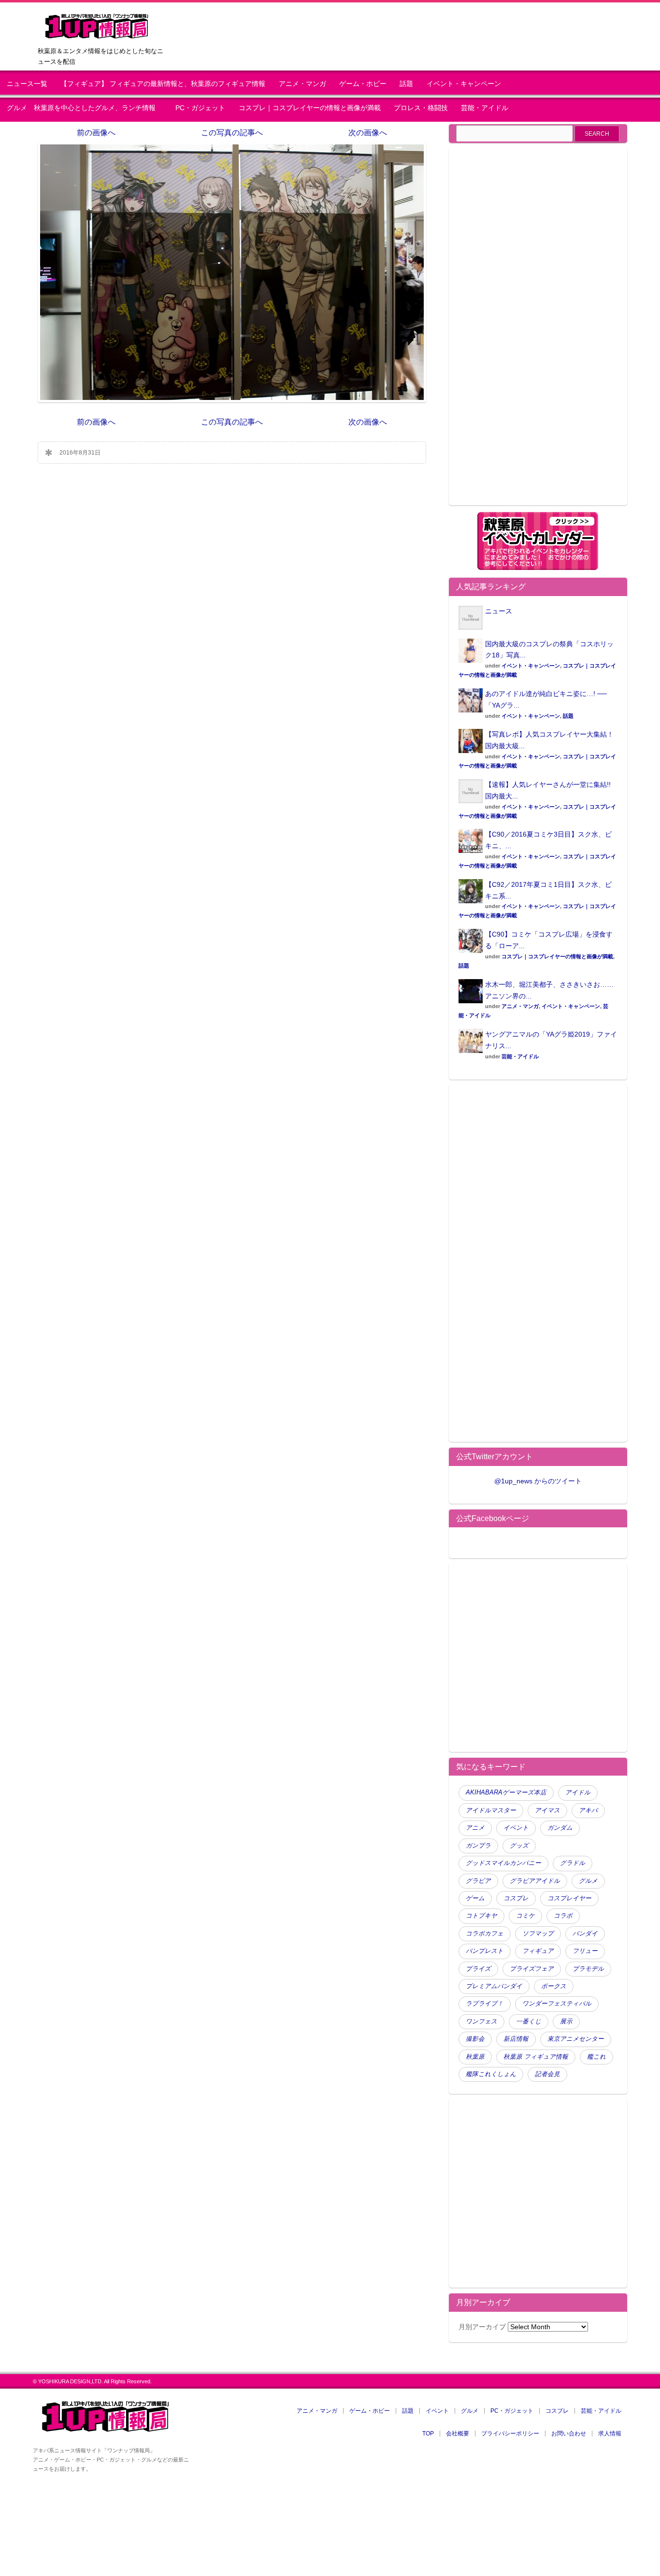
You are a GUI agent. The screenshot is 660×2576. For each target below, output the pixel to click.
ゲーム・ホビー (363, 84)
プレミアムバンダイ (494, 1986)
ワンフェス (481, 2021)
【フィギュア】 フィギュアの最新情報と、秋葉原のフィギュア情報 (163, 84)
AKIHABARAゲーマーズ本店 (506, 1793)
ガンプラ (478, 1846)
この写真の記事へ (232, 133)
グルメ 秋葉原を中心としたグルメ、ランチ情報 (85, 108)
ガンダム (560, 1828)
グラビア (478, 1881)
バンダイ (585, 1934)
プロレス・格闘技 (421, 108)
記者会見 (547, 2074)
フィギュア (538, 1951)
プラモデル (588, 1969)
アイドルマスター (491, 1810)
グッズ (519, 1846)
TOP (428, 2434)
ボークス (554, 1986)
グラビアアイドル (535, 1881)
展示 (566, 2021)
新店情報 (516, 2039)
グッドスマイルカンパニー (503, 1863)
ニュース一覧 (27, 84)
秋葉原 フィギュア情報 (536, 2057)
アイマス (547, 1810)
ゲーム (475, 1898)
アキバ (588, 1810)
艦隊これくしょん (491, 2074)
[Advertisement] (538, 332)
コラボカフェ (485, 1934)
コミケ (525, 1916)
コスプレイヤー (569, 1898)
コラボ (563, 1916)
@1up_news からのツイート (538, 1481)
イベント (516, 1828)
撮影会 (475, 2039)
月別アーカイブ (482, 2327)
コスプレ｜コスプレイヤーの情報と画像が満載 (310, 108)
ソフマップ (538, 1934)
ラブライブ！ (485, 2004)
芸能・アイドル (485, 108)
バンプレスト (485, 1951)
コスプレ (516, 1898)
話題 (406, 84)
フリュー (585, 1951)
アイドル (578, 1793)
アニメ (475, 1828)
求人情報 (610, 2434)
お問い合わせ (569, 2434)
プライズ (478, 1969)
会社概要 (458, 2434)
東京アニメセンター (576, 2039)
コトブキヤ (481, 1916)
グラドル (573, 1863)
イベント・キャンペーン (464, 84)
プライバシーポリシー (510, 2434)
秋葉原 (475, 2057)
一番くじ (529, 2021)
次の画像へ (368, 133)
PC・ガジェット (200, 108)
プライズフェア (532, 1969)
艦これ (596, 2057)
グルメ (588, 1881)
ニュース (499, 611)
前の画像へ (96, 133)
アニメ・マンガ (302, 84)
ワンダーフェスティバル (557, 2004)
